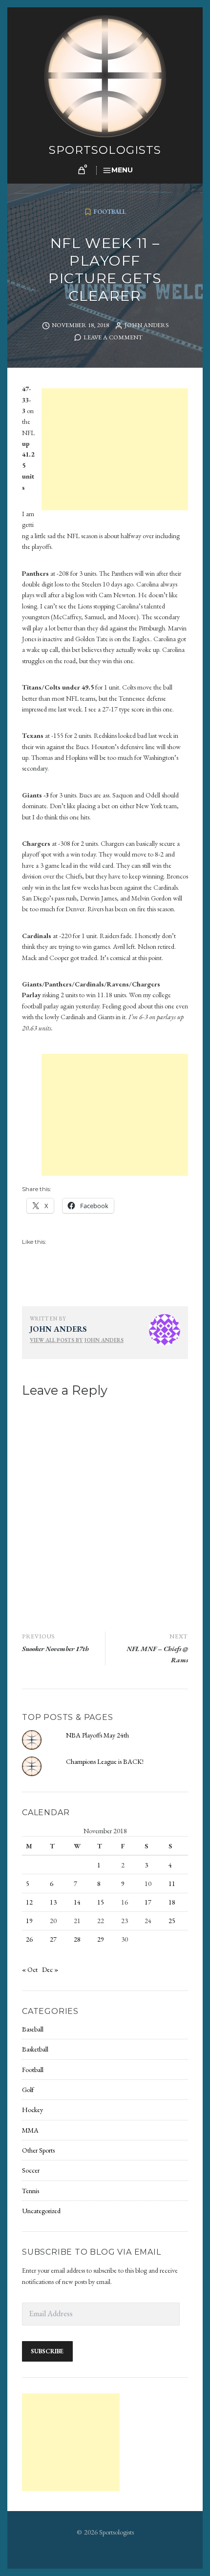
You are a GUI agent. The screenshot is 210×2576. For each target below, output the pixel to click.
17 (148, 1902)
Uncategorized (41, 2211)
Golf (28, 2090)
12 (29, 1902)
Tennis (31, 2191)
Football (110, 212)
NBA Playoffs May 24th (97, 1735)
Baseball (33, 2029)
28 (77, 1939)
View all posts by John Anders (77, 1340)
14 (77, 1902)
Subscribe (47, 2351)
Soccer (31, 2170)
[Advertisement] (116, 451)
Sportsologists (105, 150)
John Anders (147, 325)
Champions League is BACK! (105, 1761)
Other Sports (38, 2150)
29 (101, 1939)
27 (53, 1939)
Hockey (32, 2110)
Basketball (35, 2049)
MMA (30, 2130)
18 (172, 1902)
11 (172, 1884)
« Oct (30, 1969)
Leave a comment (113, 337)
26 (29, 1939)
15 (101, 1902)
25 (172, 1921)
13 (53, 1902)
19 (29, 1921)
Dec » (50, 1969)
